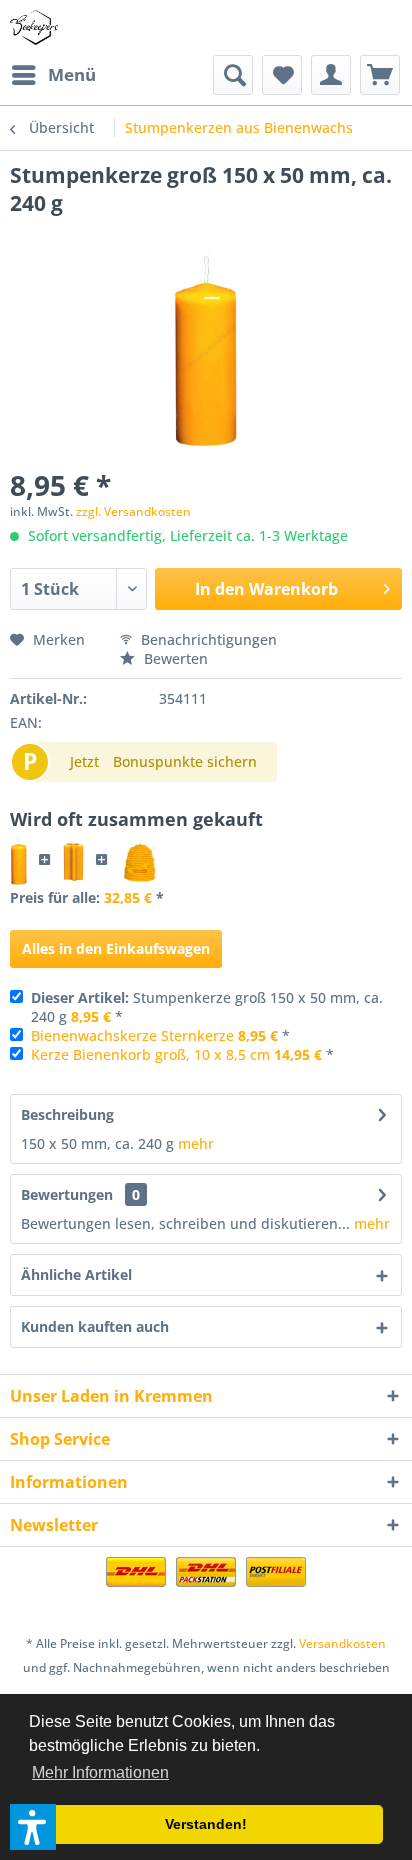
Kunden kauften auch (95, 1326)
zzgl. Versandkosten (133, 511)
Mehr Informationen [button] (100, 1772)
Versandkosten (342, 1643)
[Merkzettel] (282, 75)
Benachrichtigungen (207, 639)
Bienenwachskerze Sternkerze (132, 1035)
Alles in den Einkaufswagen (116, 948)
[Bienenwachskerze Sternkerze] (73, 861)
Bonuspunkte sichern (185, 761)
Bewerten (174, 658)
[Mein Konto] (331, 75)
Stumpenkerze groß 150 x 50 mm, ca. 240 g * (207, 1007)
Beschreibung (67, 1114)
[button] (33, 1827)
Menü (72, 74)
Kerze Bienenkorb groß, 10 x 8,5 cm (150, 1054)
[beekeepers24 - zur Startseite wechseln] (34, 27)
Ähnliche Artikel (76, 1274)
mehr (196, 1143)
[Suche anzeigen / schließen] (233, 75)
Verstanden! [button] (206, 1824)
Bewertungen (67, 1194)
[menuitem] (53, 75)
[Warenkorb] (380, 75)
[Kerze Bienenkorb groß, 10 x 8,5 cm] (139, 861)
